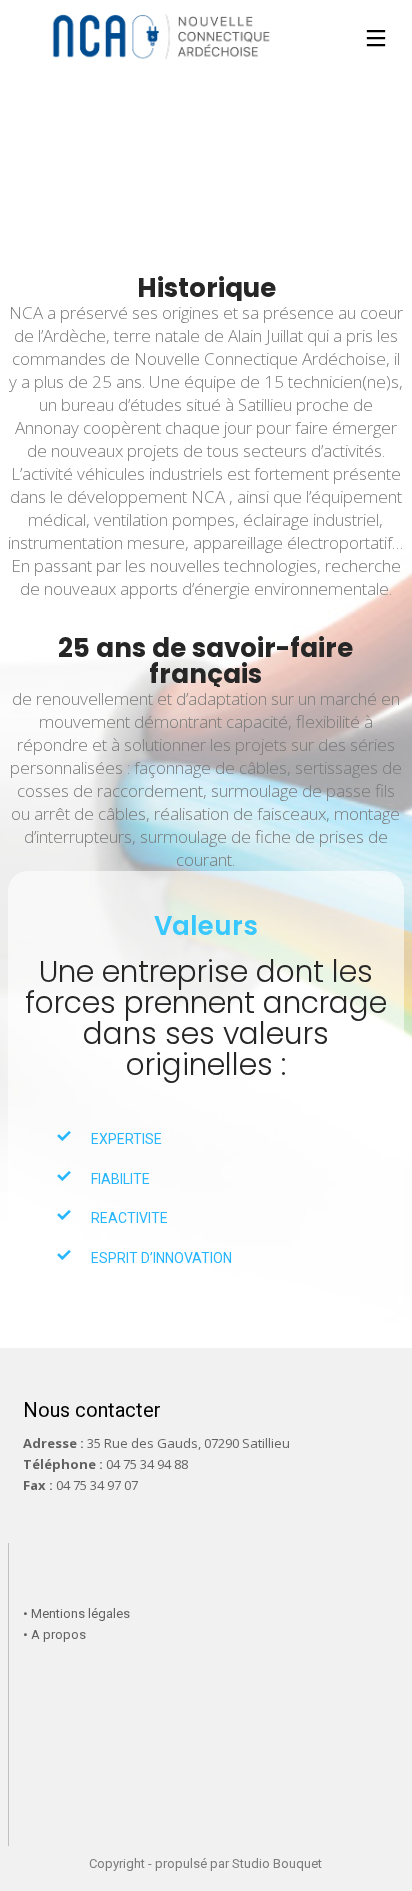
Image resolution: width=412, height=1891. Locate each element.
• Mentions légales (76, 1613)
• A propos (54, 1634)
